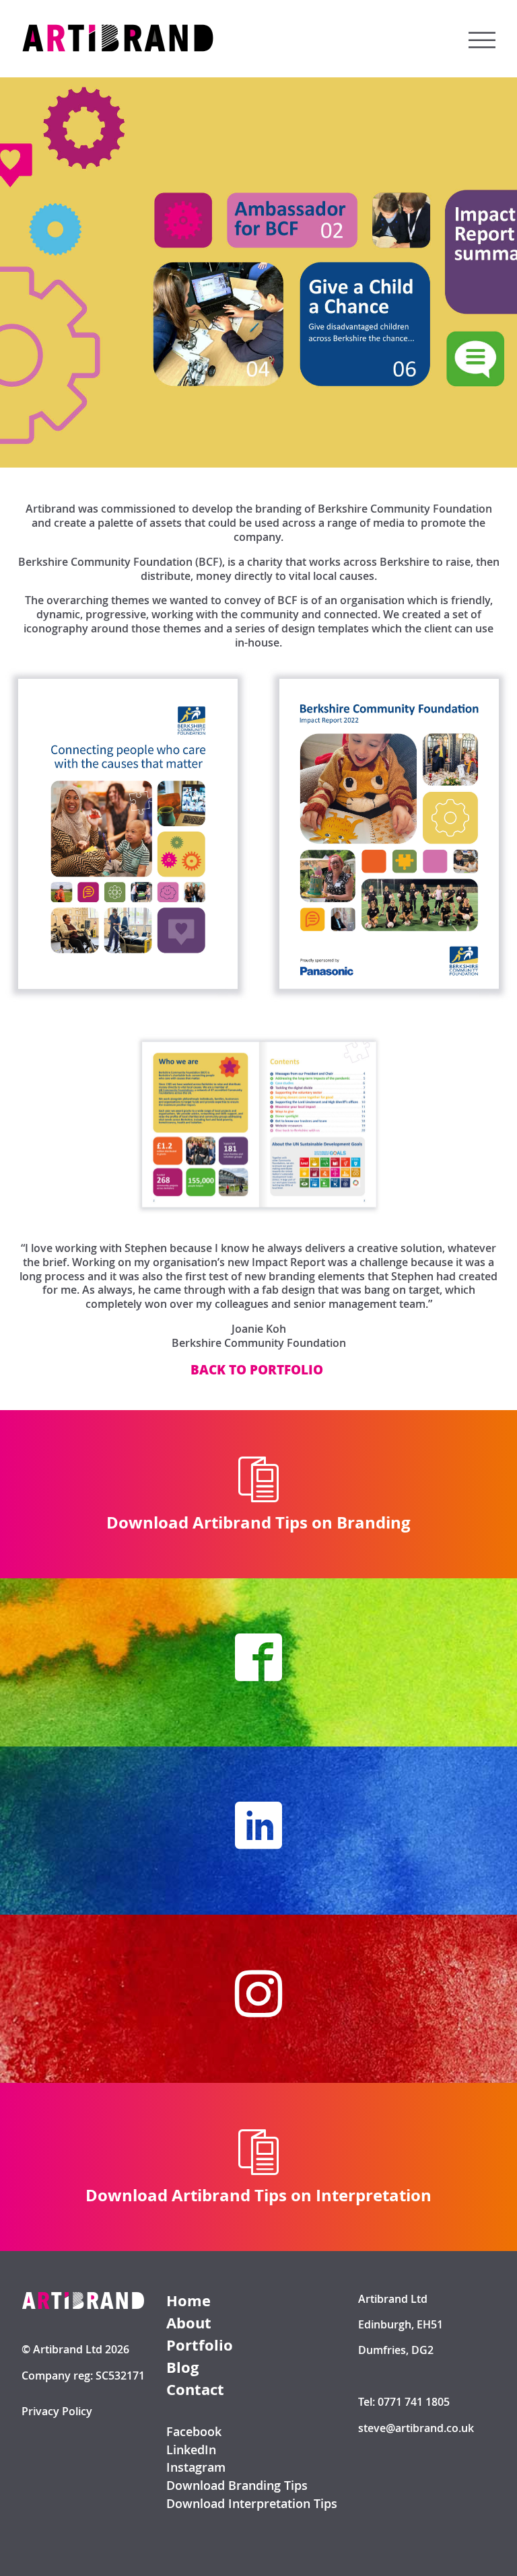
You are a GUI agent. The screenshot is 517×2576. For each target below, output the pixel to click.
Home (188, 2301)
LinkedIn (191, 2450)
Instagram (196, 2467)
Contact (195, 2390)
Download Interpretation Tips (252, 2504)
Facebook (194, 2432)
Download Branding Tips (237, 2486)
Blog (182, 2368)
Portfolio (200, 2346)
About (189, 2323)
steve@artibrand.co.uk (416, 2428)
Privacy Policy (57, 2412)
